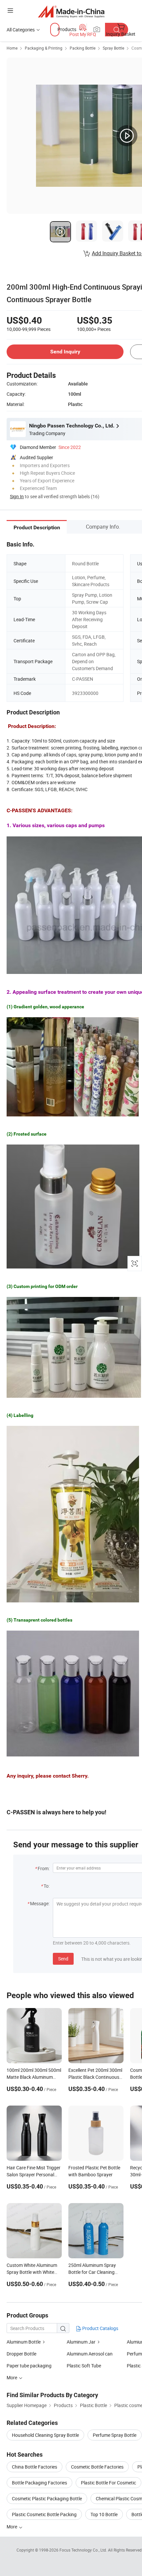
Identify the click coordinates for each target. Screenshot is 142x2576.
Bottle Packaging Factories (39, 2483)
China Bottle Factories (35, 2467)
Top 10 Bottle (104, 2514)
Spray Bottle (113, 48)
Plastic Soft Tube (84, 2366)
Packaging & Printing (44, 48)
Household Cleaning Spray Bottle (45, 2435)
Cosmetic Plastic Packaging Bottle (47, 2498)
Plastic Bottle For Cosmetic (108, 2483)
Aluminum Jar (81, 2342)
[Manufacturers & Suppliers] (71, 11)
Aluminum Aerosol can (90, 2354)
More (12, 2527)
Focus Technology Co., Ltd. (84, 2550)
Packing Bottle (83, 48)
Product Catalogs (100, 2328)
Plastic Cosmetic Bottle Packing (44, 2514)
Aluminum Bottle (24, 2342)
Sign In (17, 496)
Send (63, 1959)
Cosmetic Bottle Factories (97, 2467)
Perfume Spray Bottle (115, 2435)
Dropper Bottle (21, 2354)
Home (12, 48)
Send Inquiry (65, 352)
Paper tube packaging (29, 2366)
